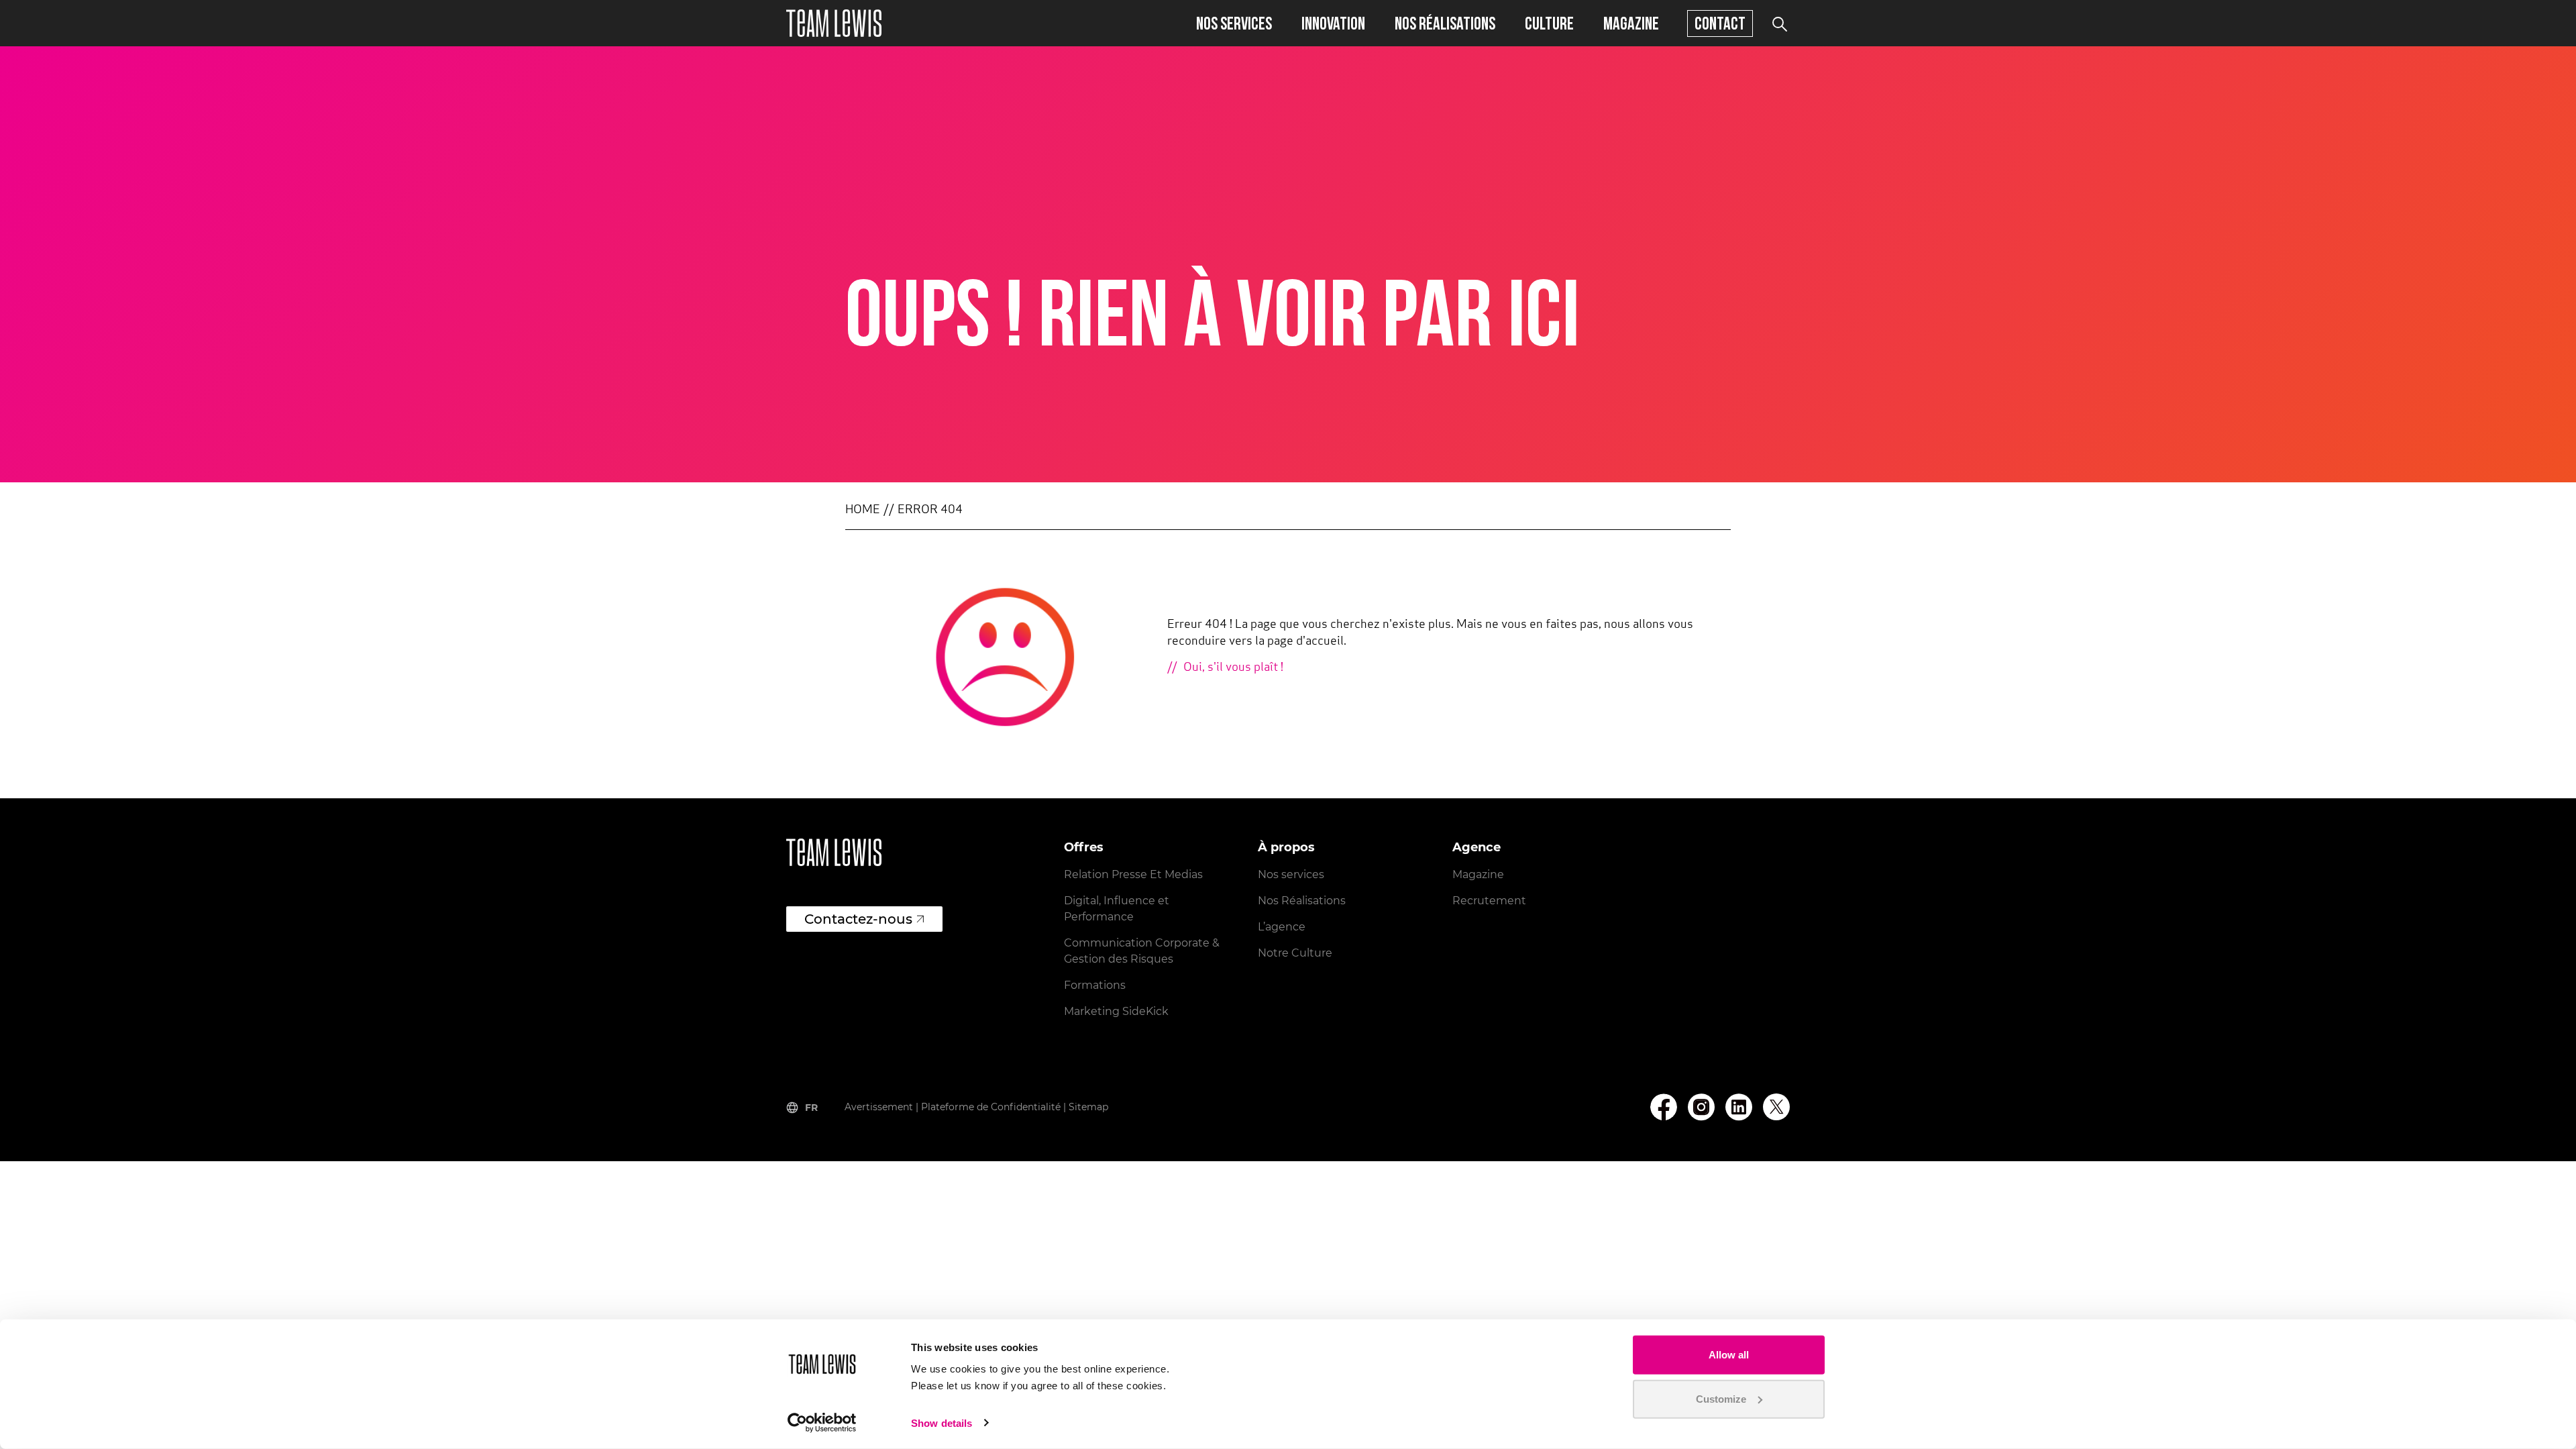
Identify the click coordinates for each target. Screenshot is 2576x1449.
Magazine (1631, 23)
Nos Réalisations (1302, 901)
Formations (1095, 985)
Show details (942, 1423)
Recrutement (1489, 901)
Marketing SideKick (1116, 1011)
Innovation (1333, 23)
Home (863, 511)
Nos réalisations (1445, 23)
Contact (1720, 23)
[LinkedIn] (1739, 1107)
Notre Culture (1295, 953)
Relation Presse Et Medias (1133, 874)
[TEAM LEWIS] (834, 23)
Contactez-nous (858, 919)
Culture (1549, 23)
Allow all (1729, 1355)
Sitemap (1088, 1107)
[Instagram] (1701, 1107)
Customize (1721, 1398)
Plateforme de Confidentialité (991, 1107)
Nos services (1234, 23)
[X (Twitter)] (1776, 1107)
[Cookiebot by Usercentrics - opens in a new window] (822, 1423)
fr (811, 1108)
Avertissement (879, 1107)
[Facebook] (1664, 1107)
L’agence (1282, 927)
